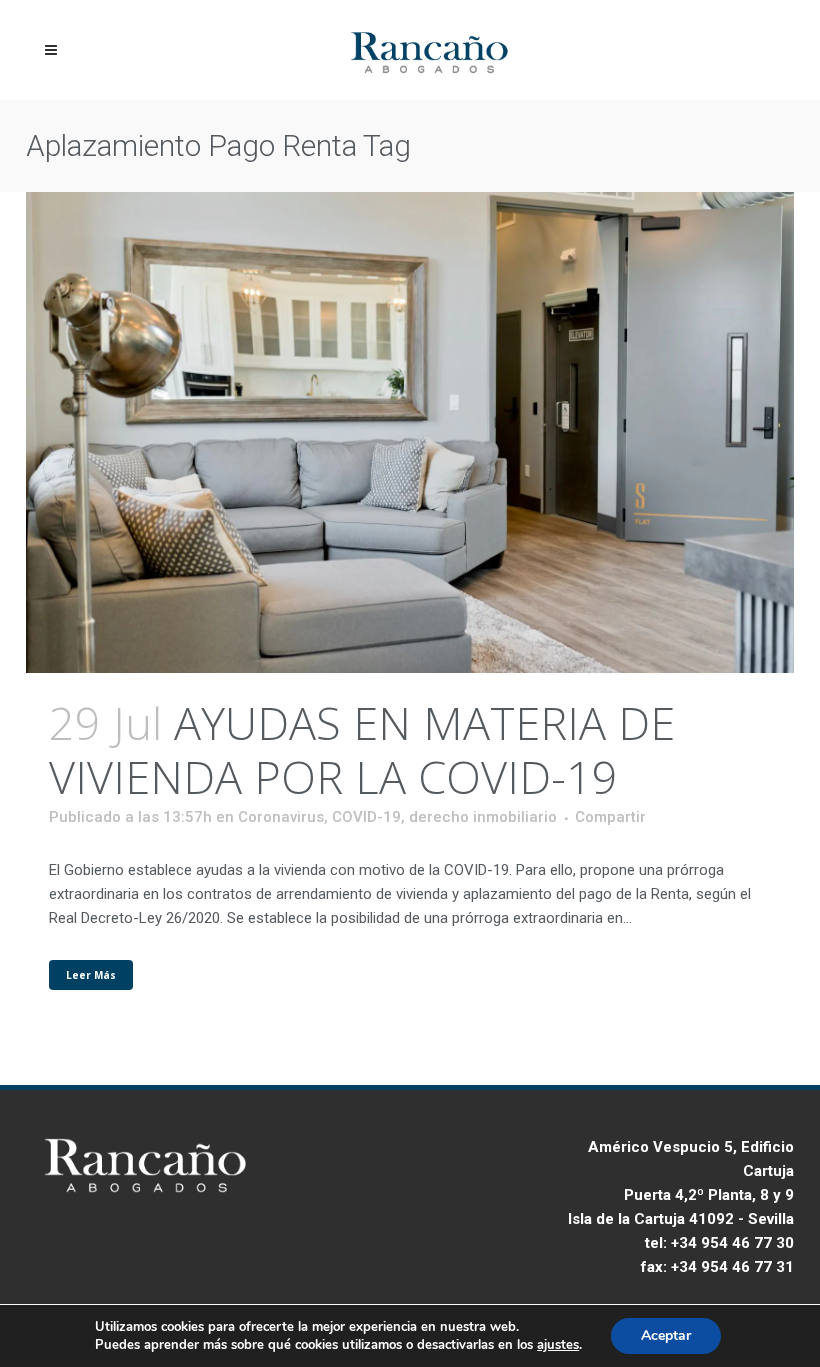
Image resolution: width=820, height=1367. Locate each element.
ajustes (558, 1345)
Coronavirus (281, 817)
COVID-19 (366, 817)
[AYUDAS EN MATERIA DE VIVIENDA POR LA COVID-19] (410, 432)
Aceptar (666, 1335)
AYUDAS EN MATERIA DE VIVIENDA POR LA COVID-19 (362, 749)
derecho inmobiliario (483, 817)
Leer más (91, 975)
